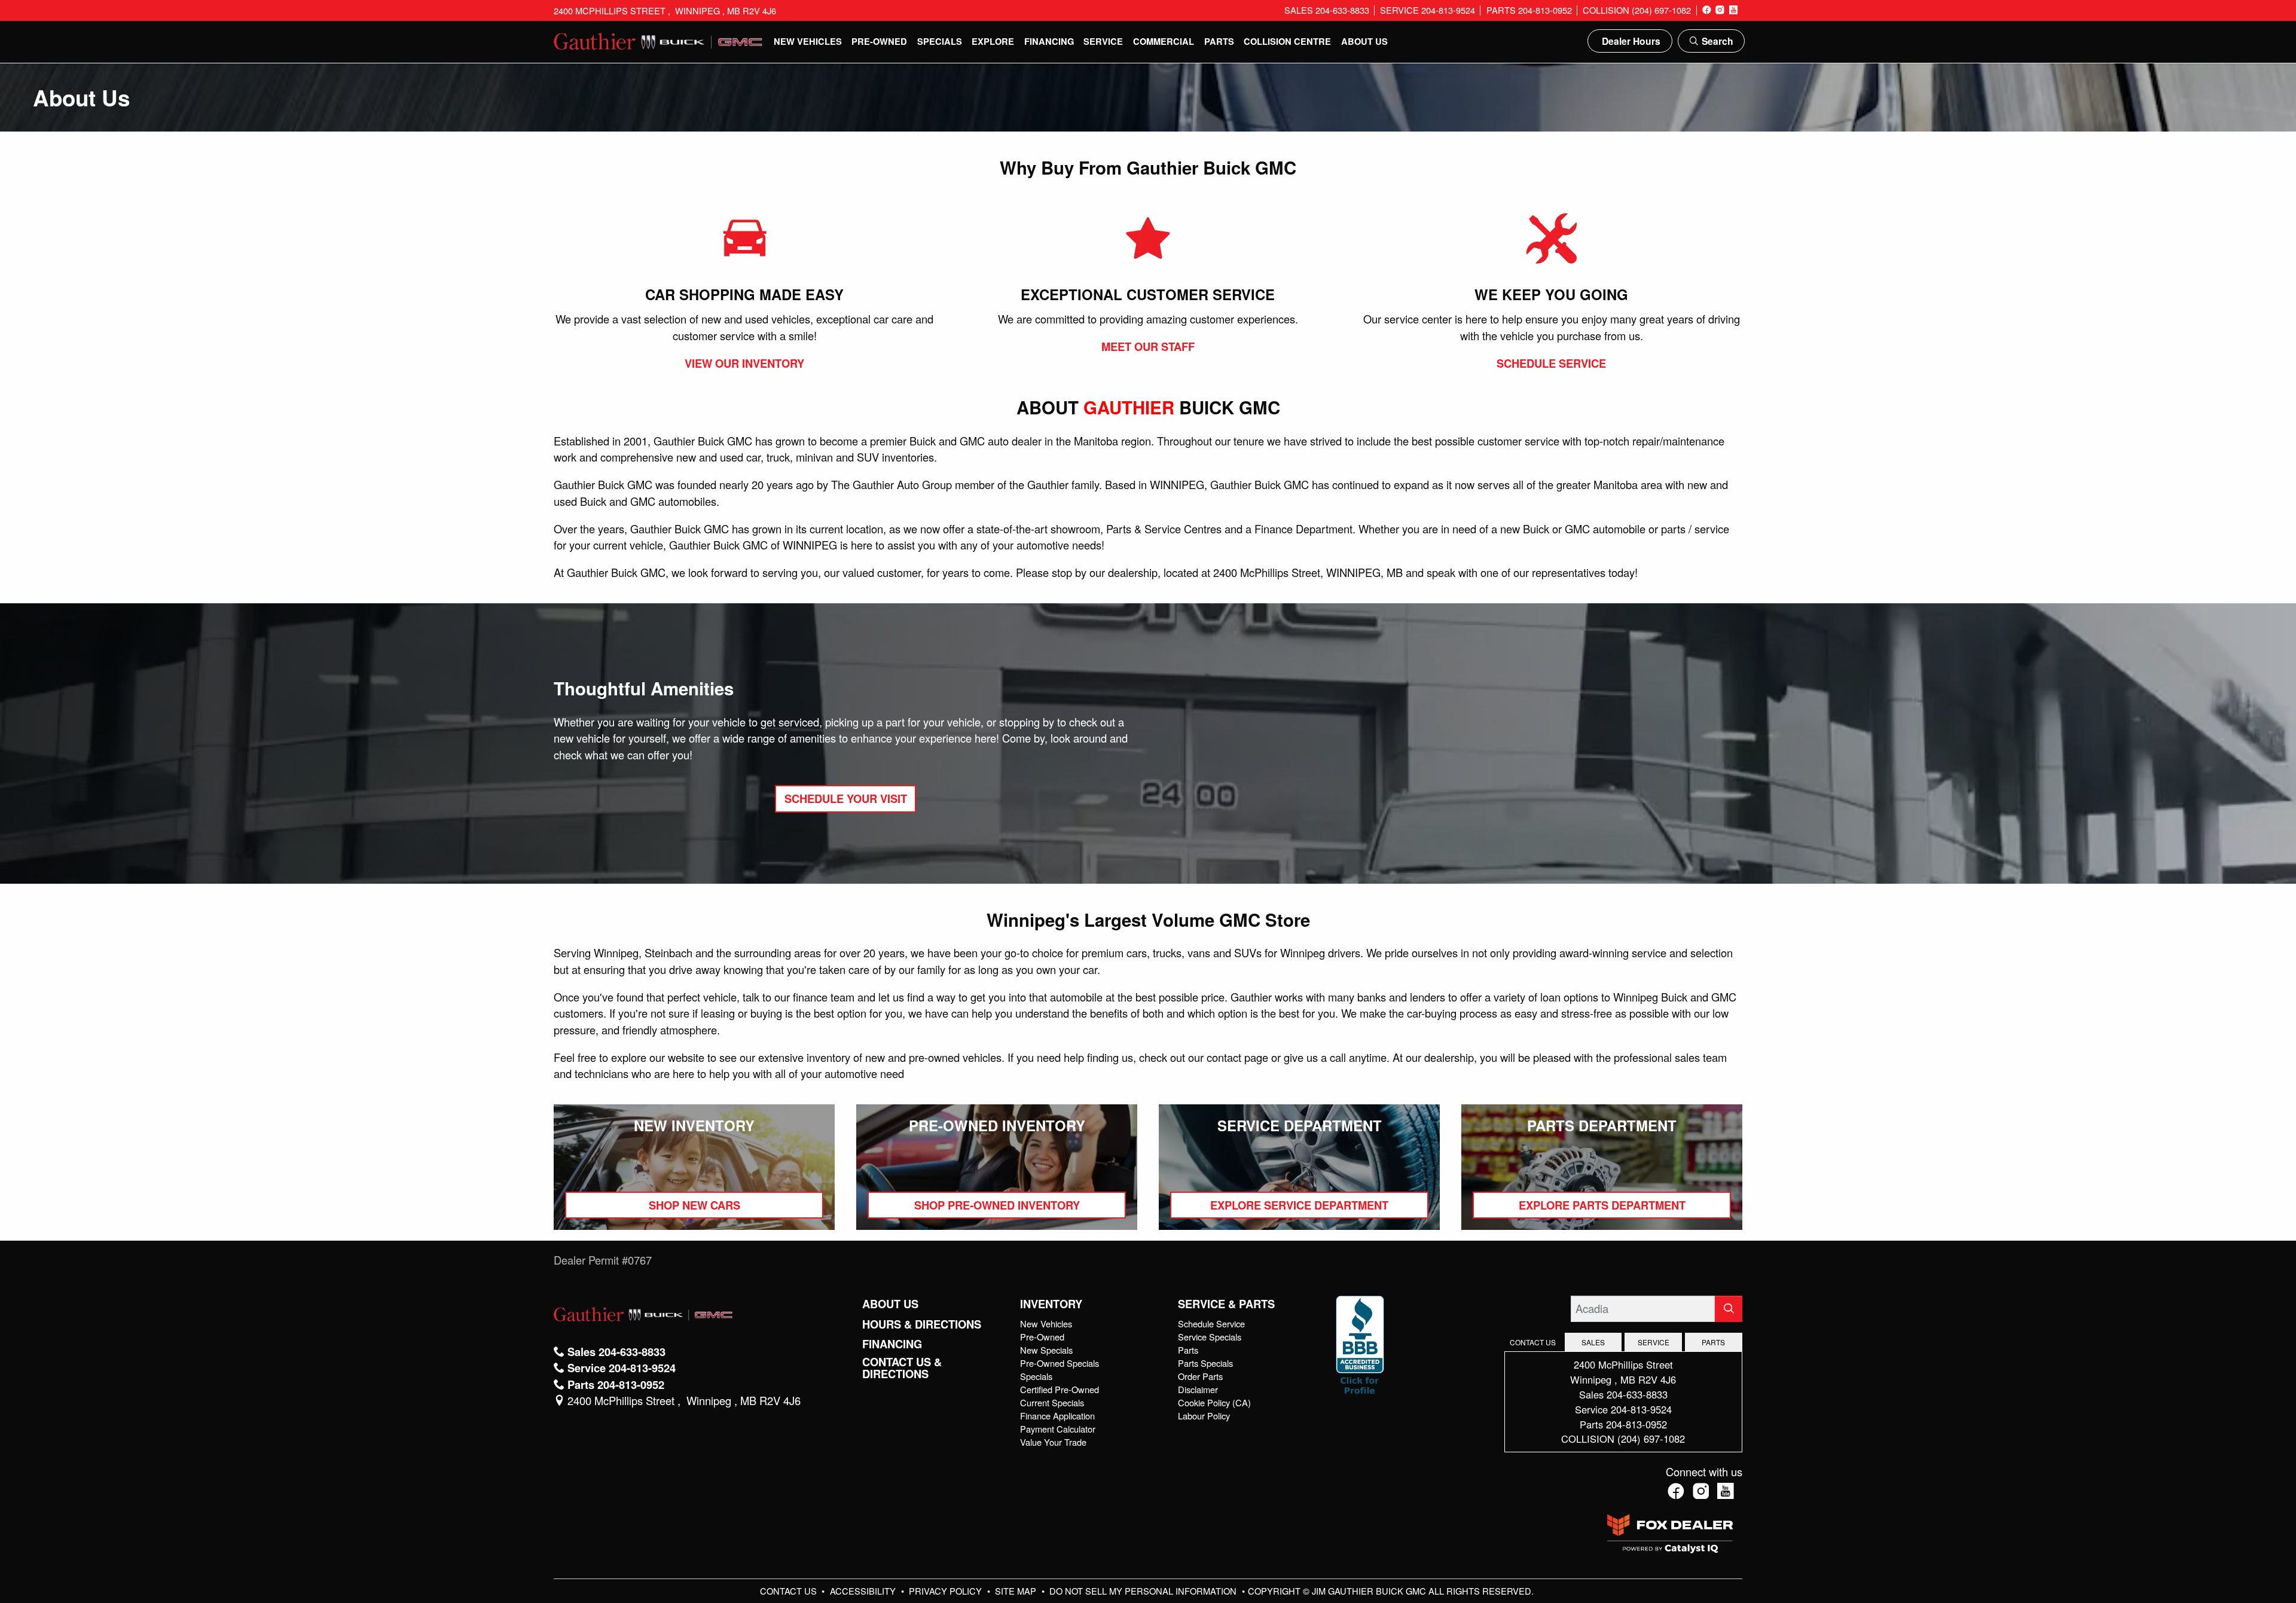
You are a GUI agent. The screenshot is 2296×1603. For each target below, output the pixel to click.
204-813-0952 (1636, 1424)
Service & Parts (1226, 1304)
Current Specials (1052, 1402)
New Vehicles (1046, 1323)
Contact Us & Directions (902, 1368)
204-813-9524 (1641, 1409)
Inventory (1051, 1304)
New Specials (1046, 1350)
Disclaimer (1198, 1389)
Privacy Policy (947, 1591)
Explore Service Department (1299, 1205)
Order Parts (1200, 1376)
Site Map (1017, 1591)
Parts (1188, 1350)
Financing (892, 1344)
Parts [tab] (1713, 1342)
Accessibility (864, 1591)
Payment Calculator (1058, 1429)
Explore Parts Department (1602, 1205)
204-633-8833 (1637, 1394)
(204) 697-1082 (1651, 1439)
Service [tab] (1654, 1342)
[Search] (1729, 1309)
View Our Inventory (744, 363)
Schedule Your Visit (846, 799)
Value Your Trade (1053, 1442)
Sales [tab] (1593, 1342)
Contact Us (790, 1591)
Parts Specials (1205, 1363)
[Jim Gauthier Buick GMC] (658, 39)
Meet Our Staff (1148, 346)
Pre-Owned (1042, 1337)
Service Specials (1210, 1337)
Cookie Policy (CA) (1214, 1402)
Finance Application (1057, 1416)
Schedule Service (1551, 363)
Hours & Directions (922, 1324)
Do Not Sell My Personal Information (1144, 1591)
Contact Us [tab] (1533, 1342)
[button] (808, 41)
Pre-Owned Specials (1060, 1363)
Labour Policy (1204, 1416)
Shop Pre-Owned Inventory (997, 1205)
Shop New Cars (694, 1205)
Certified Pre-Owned (1060, 1389)
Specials (1036, 1376)
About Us (890, 1304)
